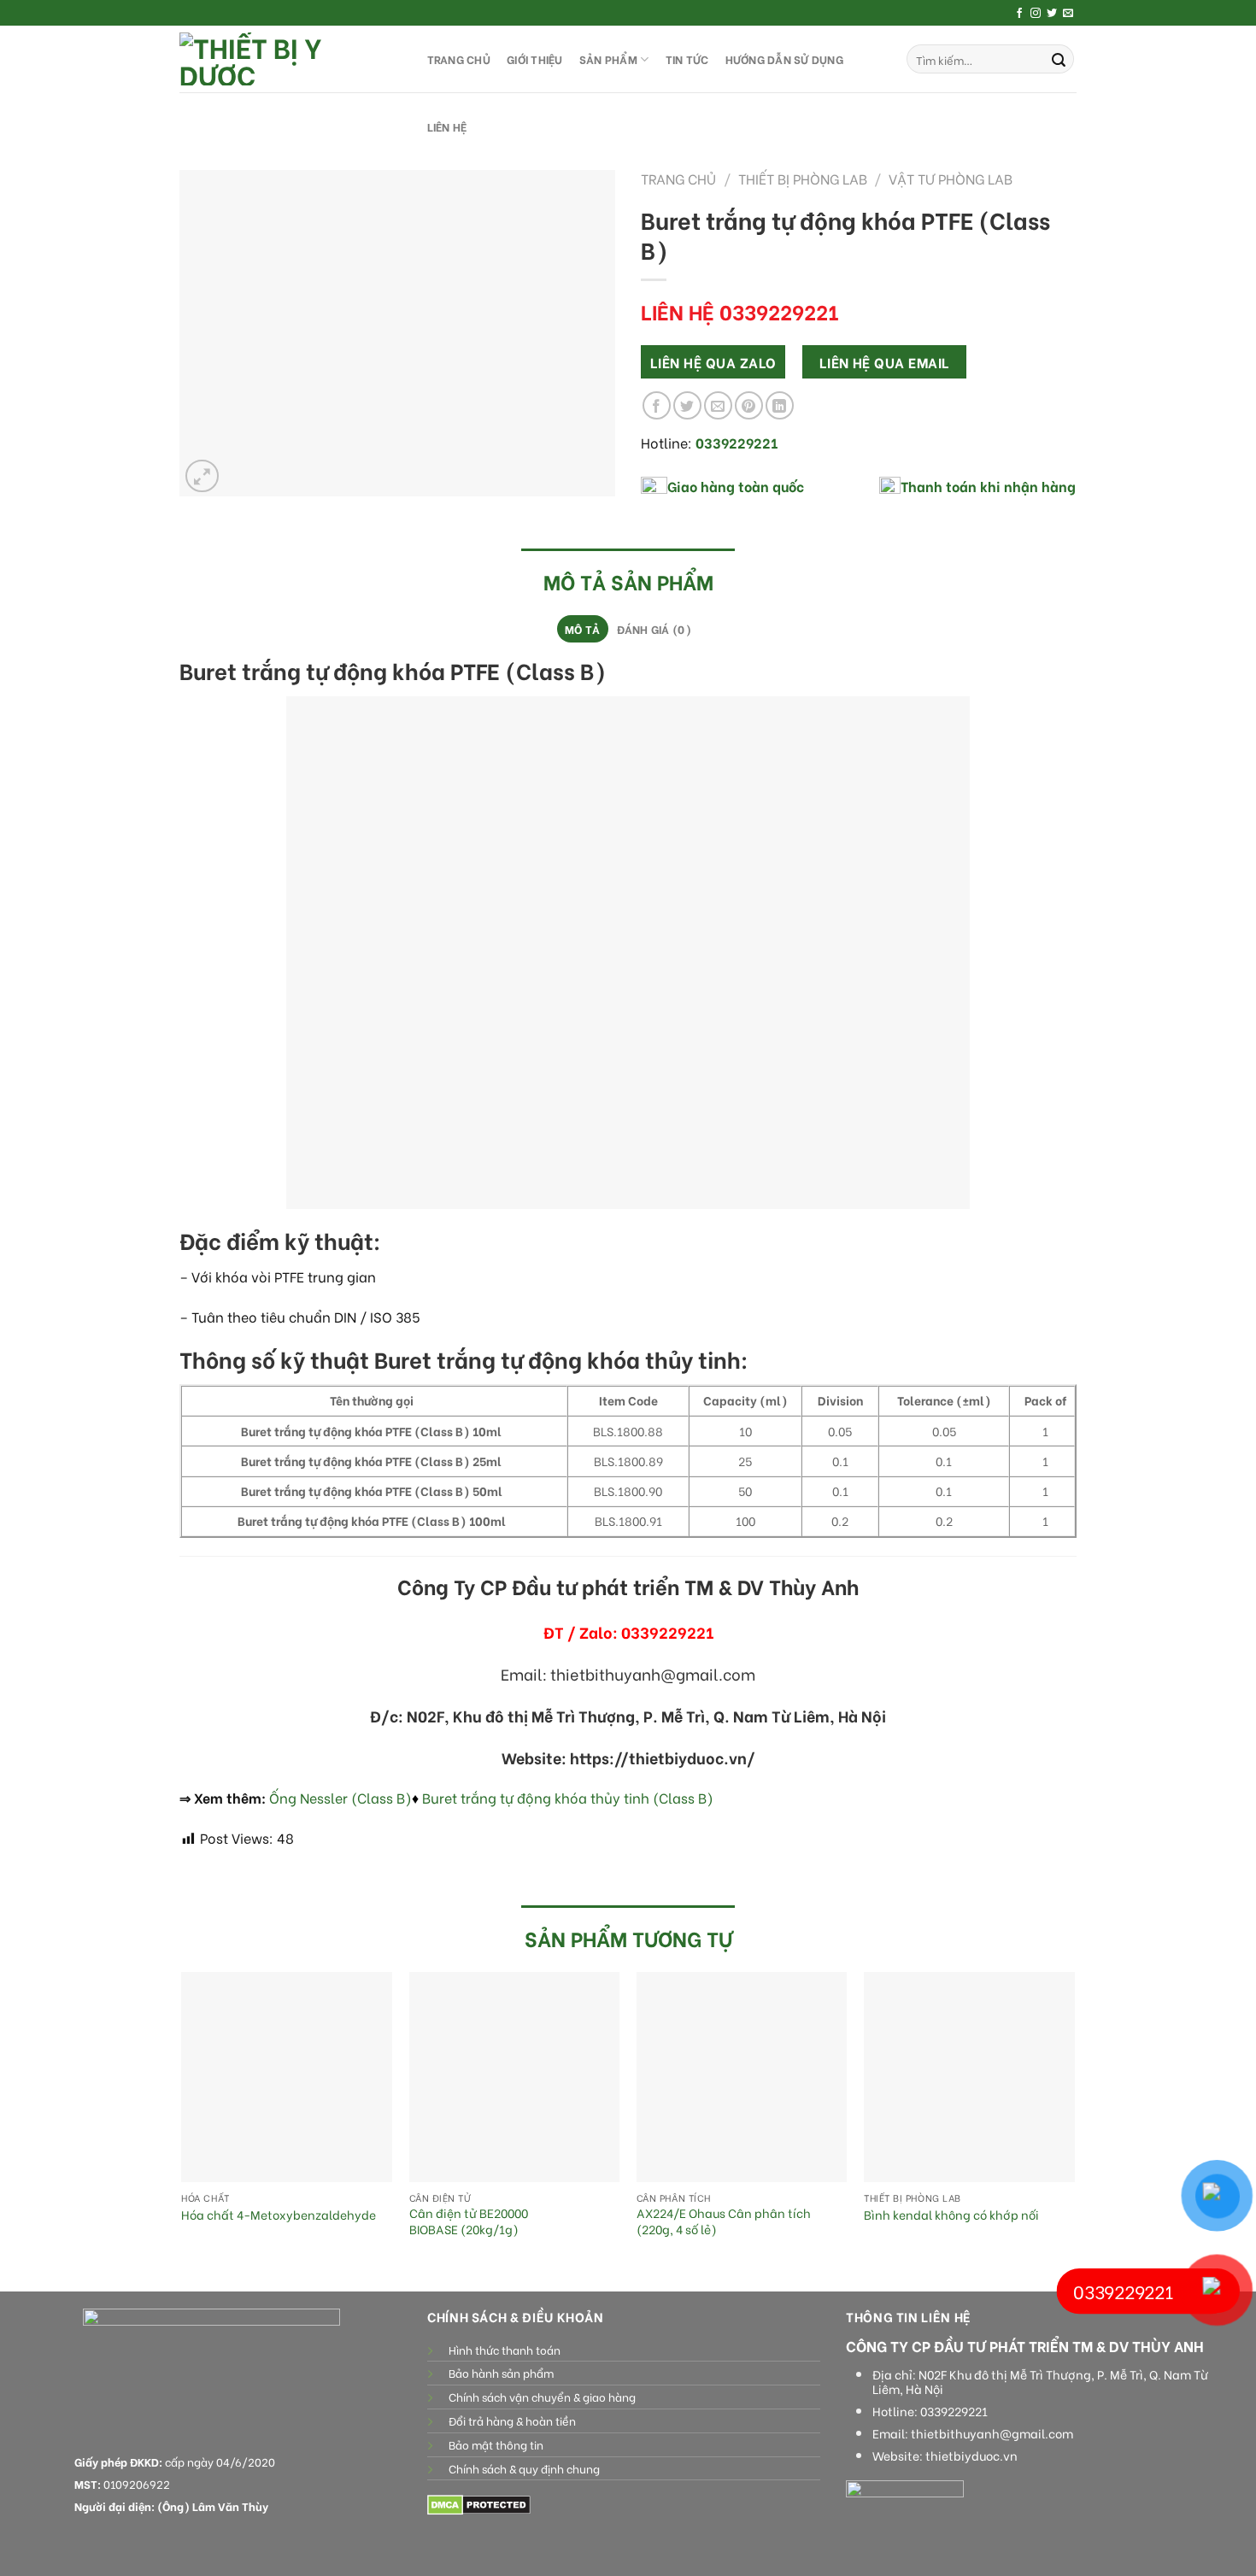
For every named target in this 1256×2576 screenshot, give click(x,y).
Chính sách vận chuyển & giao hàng (542, 2397)
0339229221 (954, 2411)
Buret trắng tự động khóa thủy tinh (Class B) (568, 1797)
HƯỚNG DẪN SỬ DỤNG (784, 59)
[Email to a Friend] (718, 405)
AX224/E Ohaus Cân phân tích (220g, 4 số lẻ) (724, 2221)
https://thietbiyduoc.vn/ (663, 1757)
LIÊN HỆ (447, 126)
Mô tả (582, 629)
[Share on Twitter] (687, 405)
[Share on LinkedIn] (780, 405)
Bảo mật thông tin (496, 2444)
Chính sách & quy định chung (524, 2468)
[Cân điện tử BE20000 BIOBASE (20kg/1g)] (515, 2077)
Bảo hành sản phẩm (501, 2373)
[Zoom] (202, 476)
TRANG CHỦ (459, 59)
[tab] (583, 629)
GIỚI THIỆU (535, 59)
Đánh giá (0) (654, 629)
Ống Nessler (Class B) (340, 1797)
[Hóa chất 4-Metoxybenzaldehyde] (287, 2077)
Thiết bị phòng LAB (803, 178)
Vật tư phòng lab (951, 178)
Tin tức (687, 59)
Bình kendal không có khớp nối (951, 2215)
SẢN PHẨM (608, 59)
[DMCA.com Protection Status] (479, 2503)
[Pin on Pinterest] (749, 405)
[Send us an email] (1068, 14)
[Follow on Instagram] (1036, 14)
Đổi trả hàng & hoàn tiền (512, 2421)
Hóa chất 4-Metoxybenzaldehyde (279, 2215)
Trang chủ (678, 178)
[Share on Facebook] (657, 405)
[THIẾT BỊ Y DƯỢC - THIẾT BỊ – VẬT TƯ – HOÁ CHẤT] (286, 59)
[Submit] (1059, 59)
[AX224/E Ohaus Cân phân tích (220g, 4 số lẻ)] (742, 2077)
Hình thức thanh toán (505, 2350)
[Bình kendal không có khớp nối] (969, 2077)
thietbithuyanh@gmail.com (992, 2433)
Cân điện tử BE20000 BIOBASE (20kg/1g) (469, 2221)
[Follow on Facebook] (1019, 14)
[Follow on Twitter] (1052, 14)
